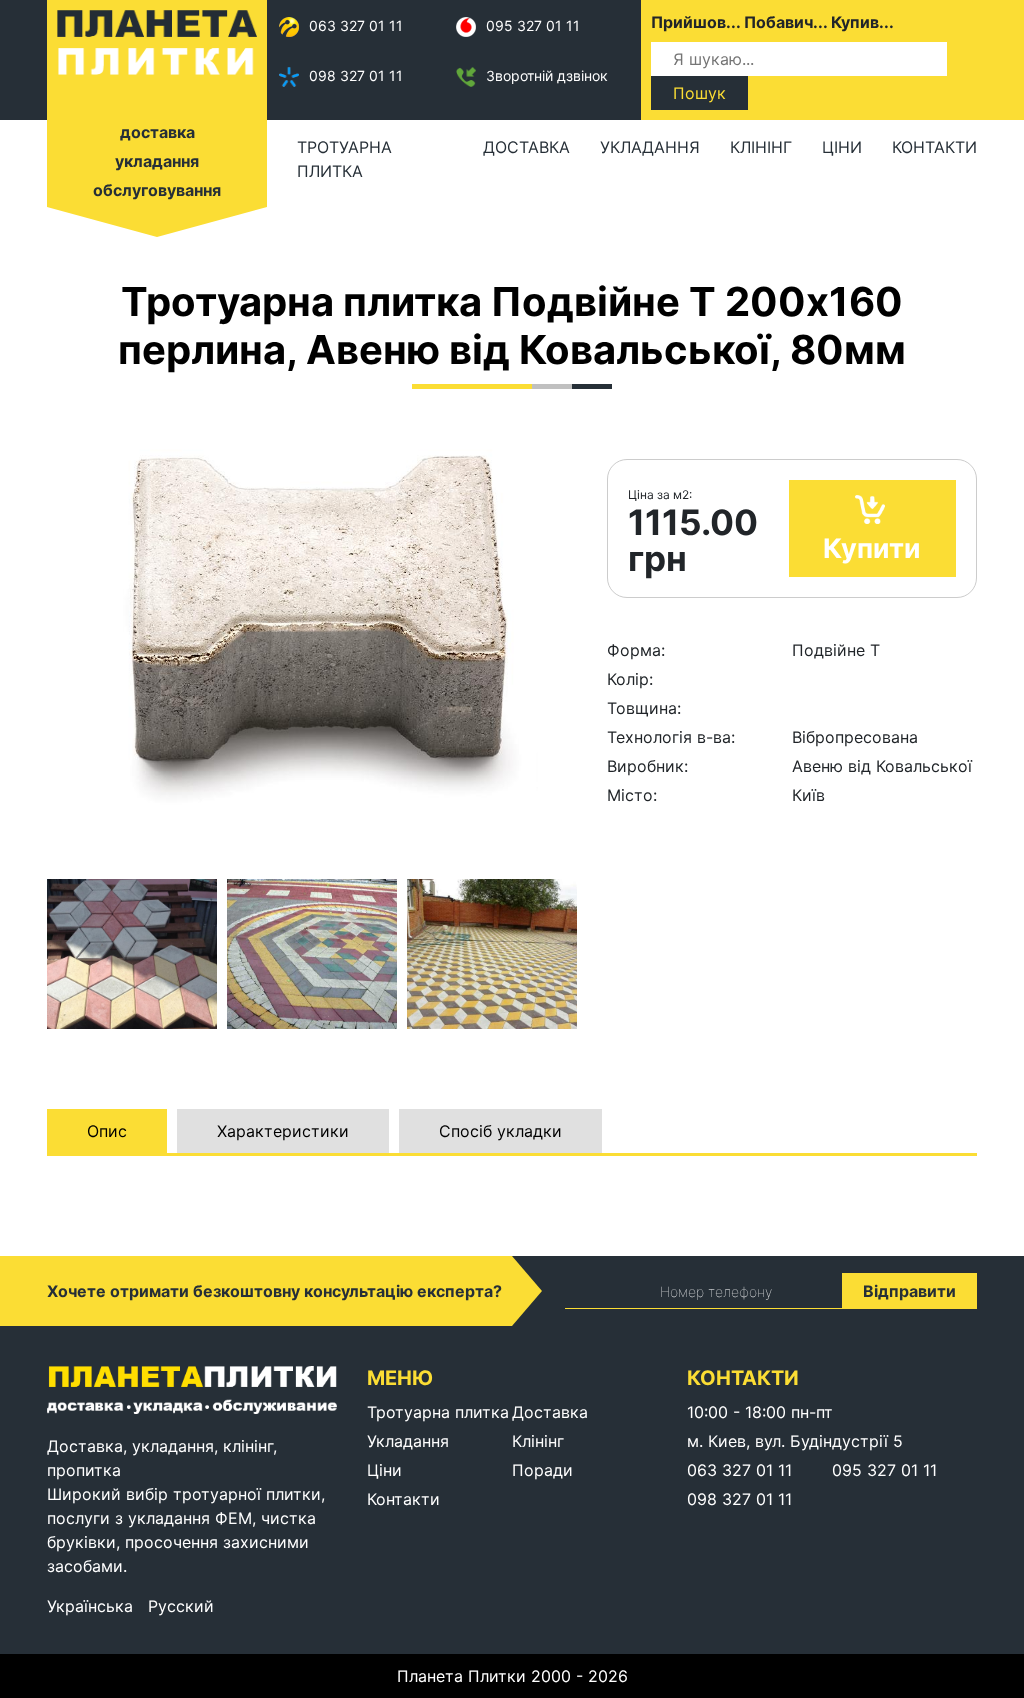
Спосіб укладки (500, 1131)
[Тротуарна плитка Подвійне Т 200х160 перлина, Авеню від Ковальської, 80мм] (132, 954)
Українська (90, 1606)
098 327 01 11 (356, 75)
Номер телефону (716, 1291)
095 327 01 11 (533, 25)
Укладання (650, 147)
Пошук (699, 93)
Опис (107, 1131)
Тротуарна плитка (344, 159)
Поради (542, 1470)
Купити (872, 548)
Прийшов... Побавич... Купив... (772, 22)
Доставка (526, 147)
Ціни (842, 147)
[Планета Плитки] (157, 41)
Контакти (934, 147)
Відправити (909, 1291)
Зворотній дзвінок (547, 75)
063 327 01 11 (356, 25)
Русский (181, 1606)
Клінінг (761, 147)
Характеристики (283, 1131)
